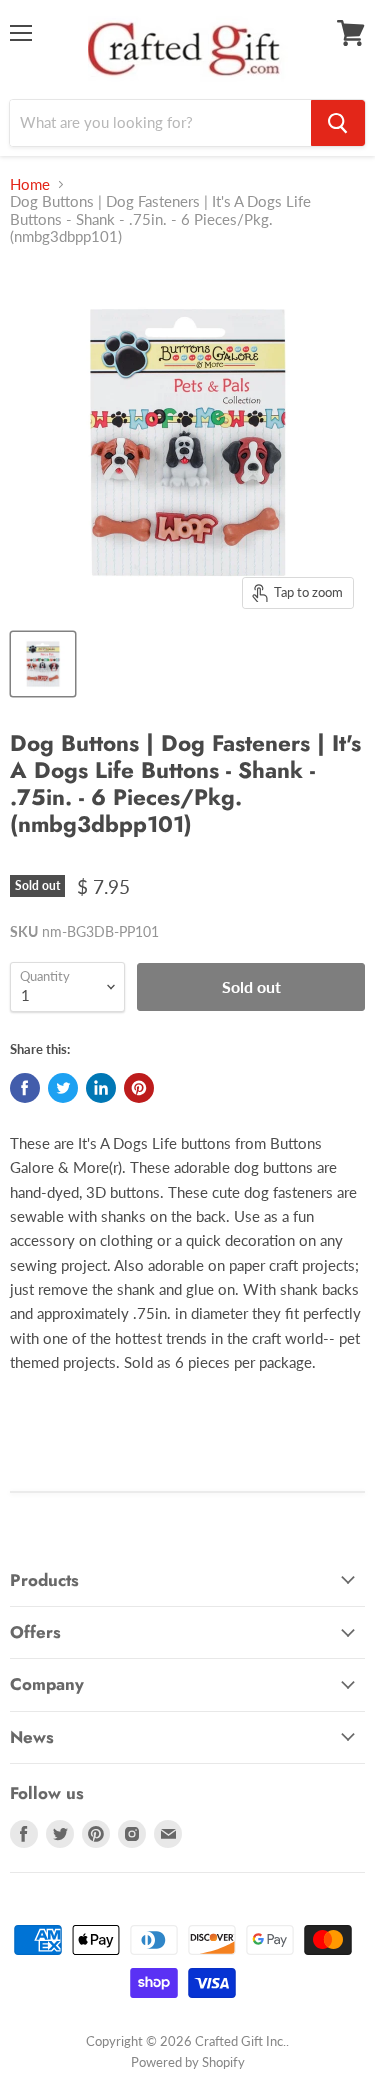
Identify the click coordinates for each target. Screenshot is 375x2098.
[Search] (338, 123)
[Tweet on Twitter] (63, 1088)
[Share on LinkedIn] (101, 1088)
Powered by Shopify (188, 2062)
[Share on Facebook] (25, 1088)
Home (30, 184)
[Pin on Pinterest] (139, 1088)
